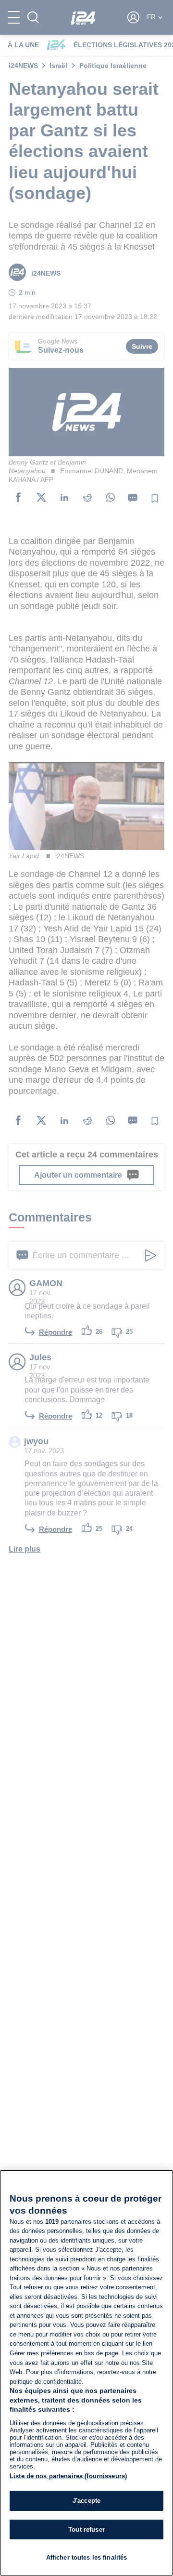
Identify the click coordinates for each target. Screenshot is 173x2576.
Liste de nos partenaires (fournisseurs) (68, 2476)
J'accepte (86, 2501)
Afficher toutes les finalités (87, 2557)
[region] (86, 2373)
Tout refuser (86, 2530)
